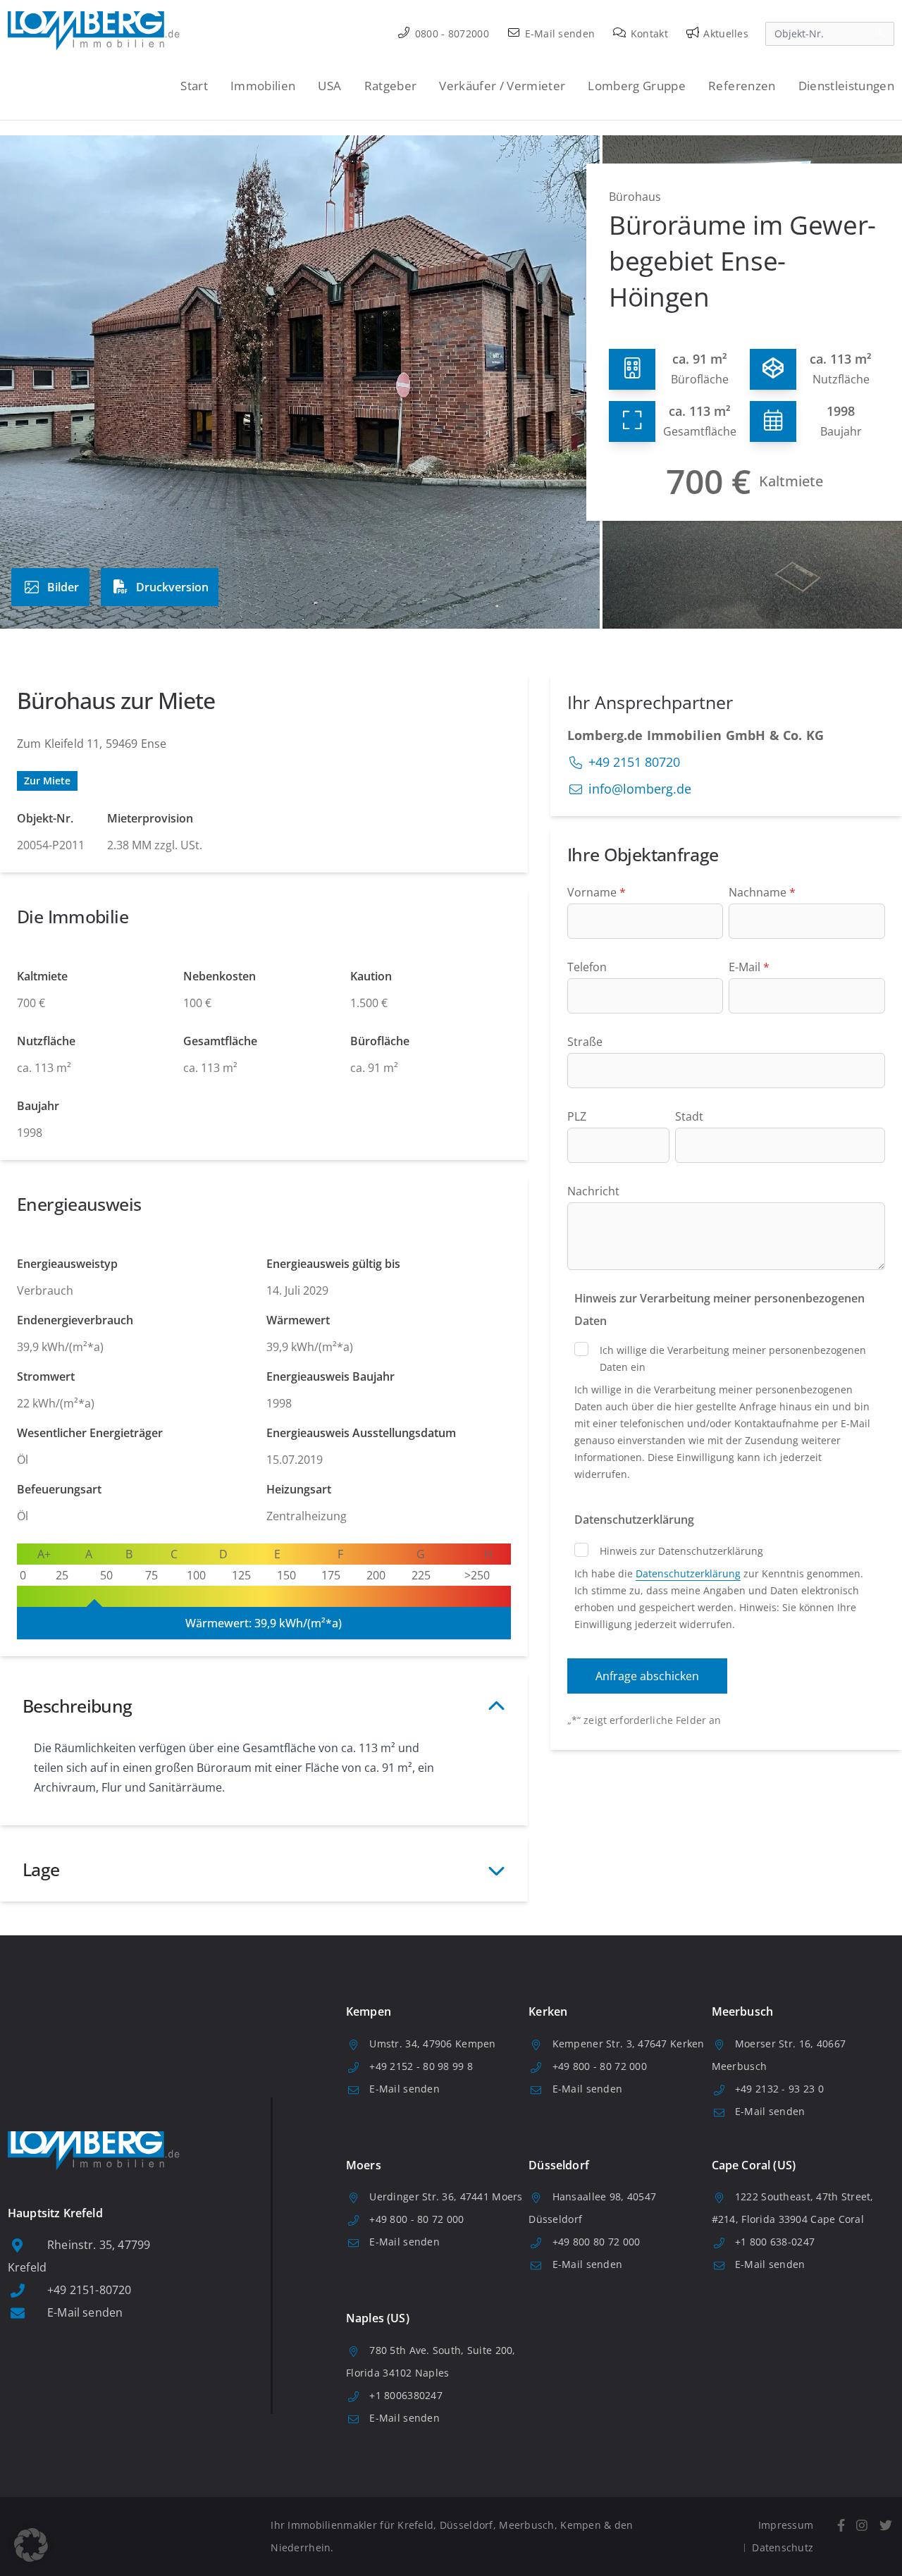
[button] (31, 2545)
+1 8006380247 (406, 2395)
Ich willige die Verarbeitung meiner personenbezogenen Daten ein (733, 1358)
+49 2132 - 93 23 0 (779, 2089)
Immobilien (263, 86)
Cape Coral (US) (754, 2165)
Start (194, 86)
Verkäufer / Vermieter (502, 86)
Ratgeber (391, 86)
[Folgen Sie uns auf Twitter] (885, 2526)
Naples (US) (378, 2318)
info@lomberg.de (640, 789)
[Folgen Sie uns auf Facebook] (841, 2526)
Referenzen (742, 86)
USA (329, 86)
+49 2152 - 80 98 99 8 (421, 2066)
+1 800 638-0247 (775, 2242)
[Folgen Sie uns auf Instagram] (862, 2526)
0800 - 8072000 (451, 33)
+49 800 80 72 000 (597, 2242)
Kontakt (648, 33)
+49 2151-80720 (89, 2290)
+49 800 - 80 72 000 (600, 2066)
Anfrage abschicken (647, 1676)
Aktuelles (724, 33)
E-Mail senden (558, 33)
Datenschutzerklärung (688, 1573)
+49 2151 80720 (634, 762)
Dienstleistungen (846, 86)
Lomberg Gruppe (637, 86)
